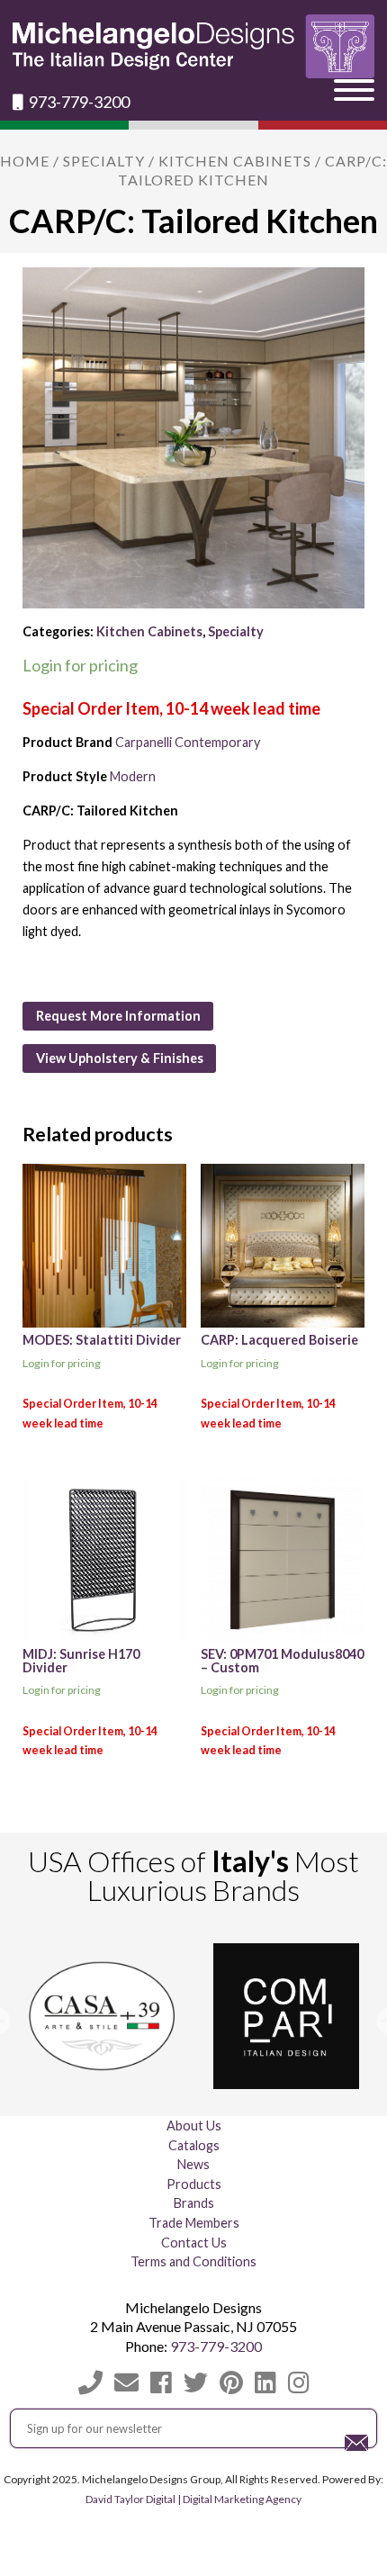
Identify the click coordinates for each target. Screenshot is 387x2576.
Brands (194, 2203)
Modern (133, 776)
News (193, 2164)
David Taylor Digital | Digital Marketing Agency (193, 2499)
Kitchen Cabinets (235, 161)
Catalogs (194, 2145)
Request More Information (118, 1016)
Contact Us (194, 2243)
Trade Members (194, 2223)
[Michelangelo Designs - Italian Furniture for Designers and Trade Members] (193, 46)
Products (194, 2184)
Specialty (104, 161)
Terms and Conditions (193, 2261)
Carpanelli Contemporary (188, 742)
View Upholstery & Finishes (120, 1058)
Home (25, 161)
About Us (194, 2126)
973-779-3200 (78, 102)
